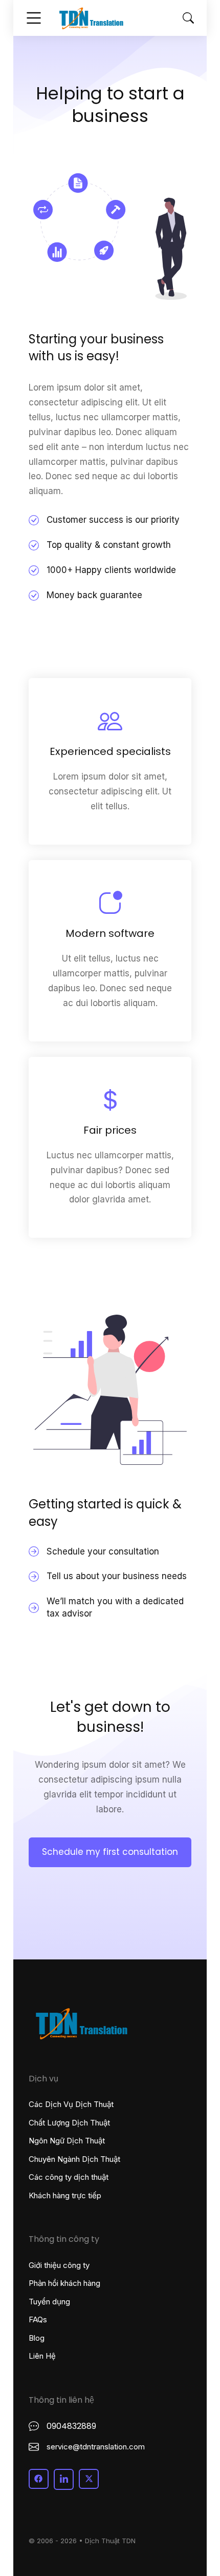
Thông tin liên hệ (61, 2400)
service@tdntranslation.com (96, 2447)
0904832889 (71, 2426)
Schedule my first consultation (110, 1852)
